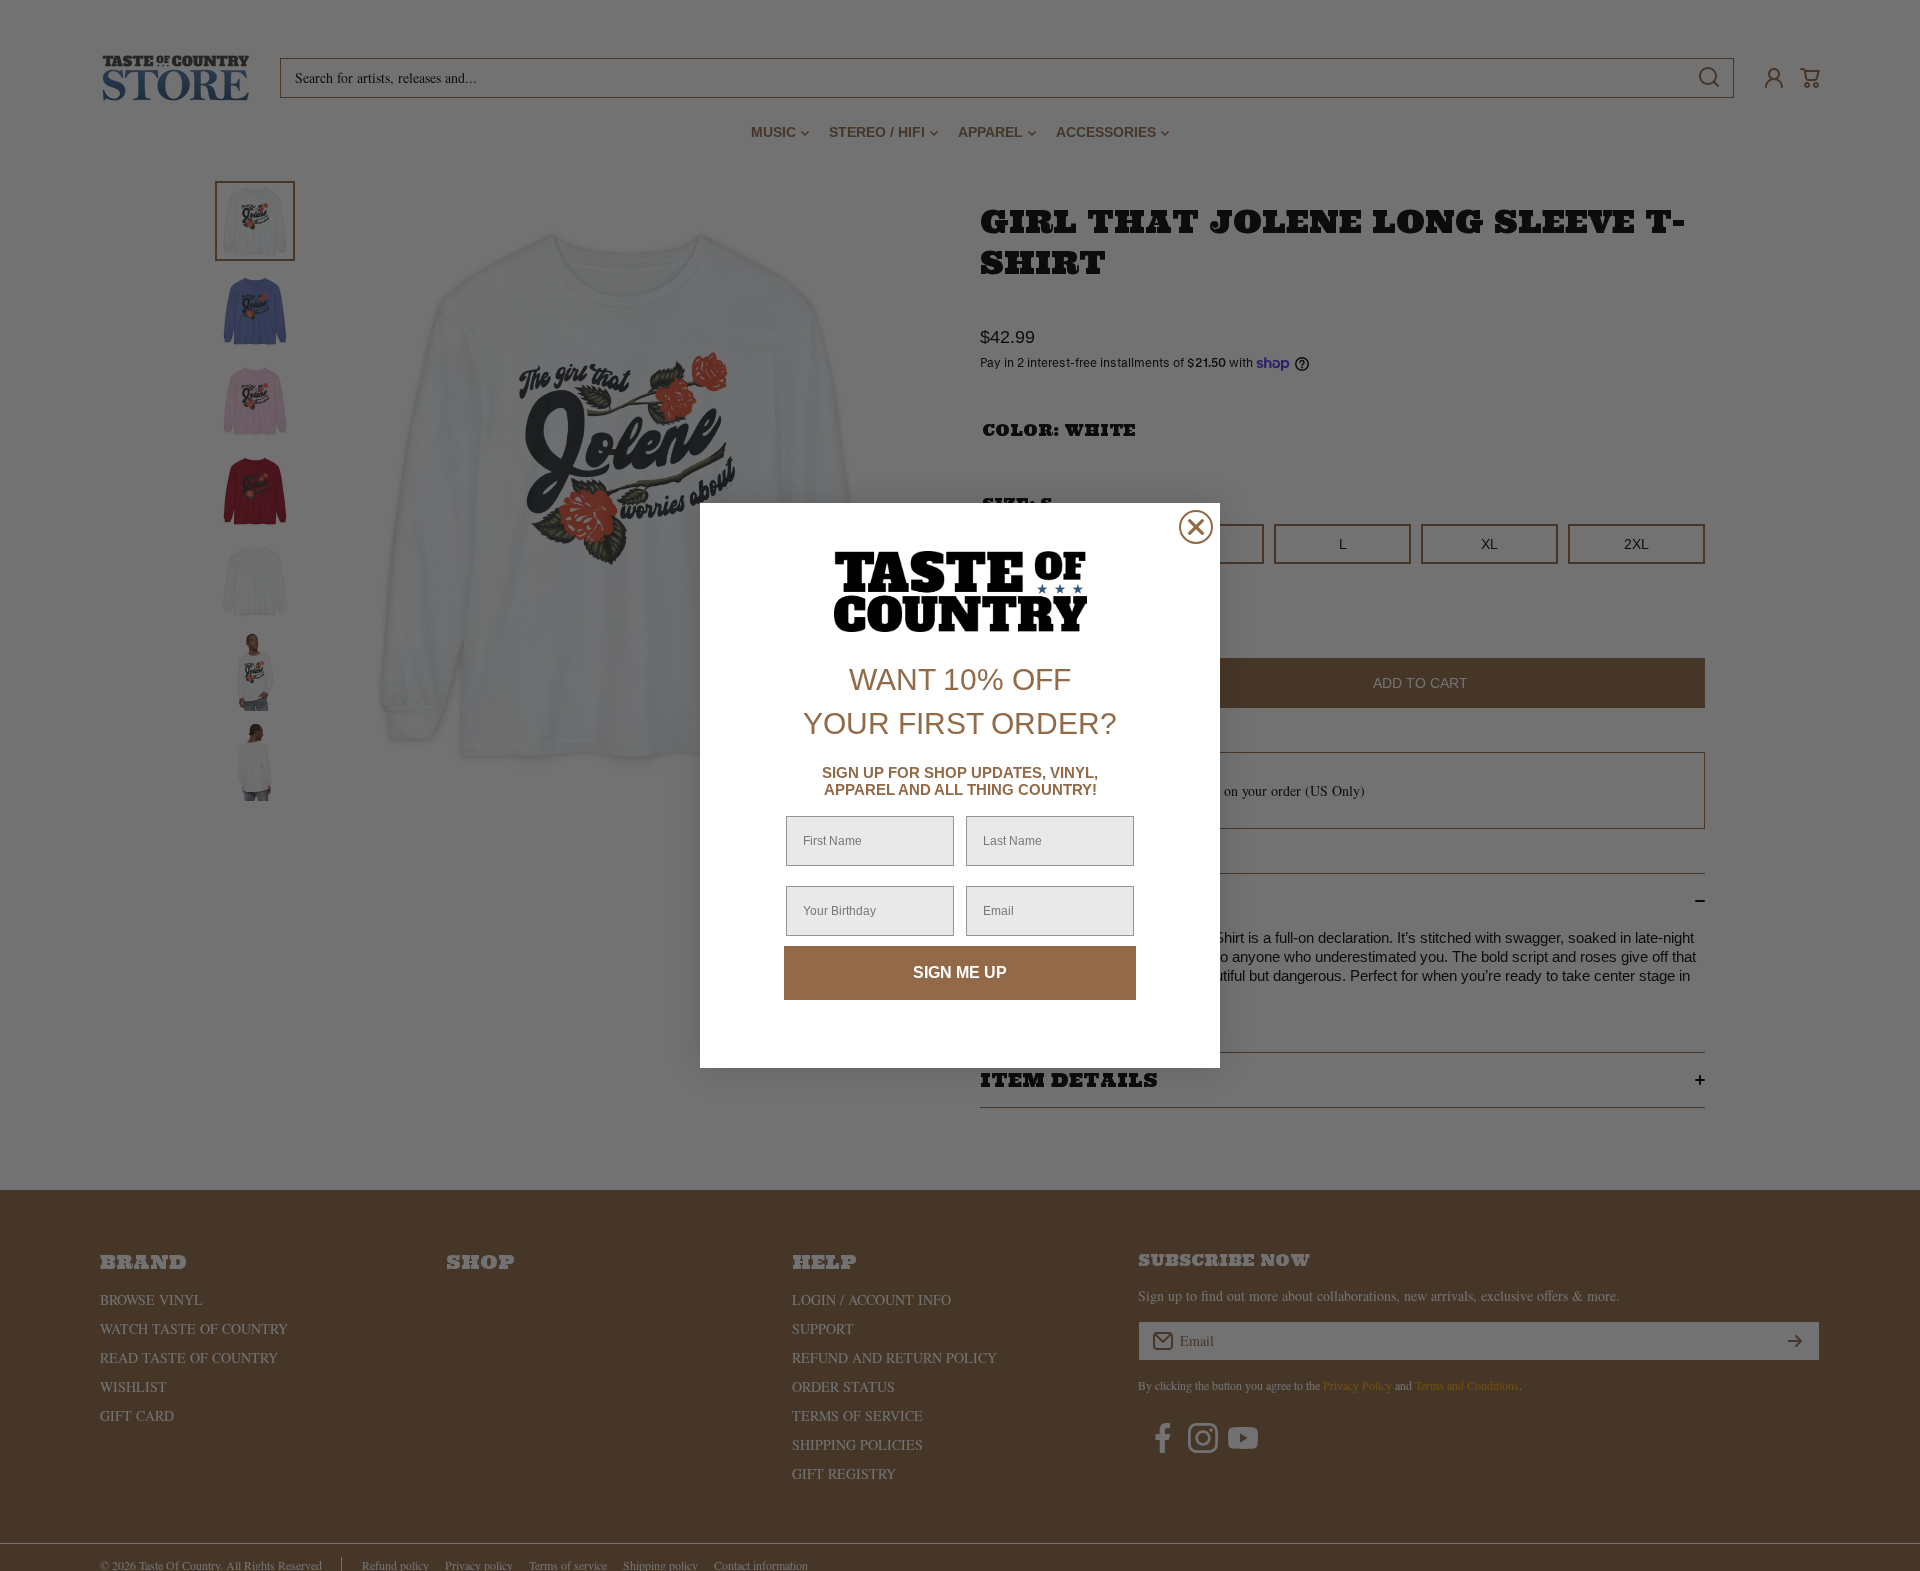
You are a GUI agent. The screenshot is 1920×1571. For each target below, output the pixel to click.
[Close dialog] (1196, 527)
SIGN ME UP (960, 972)
